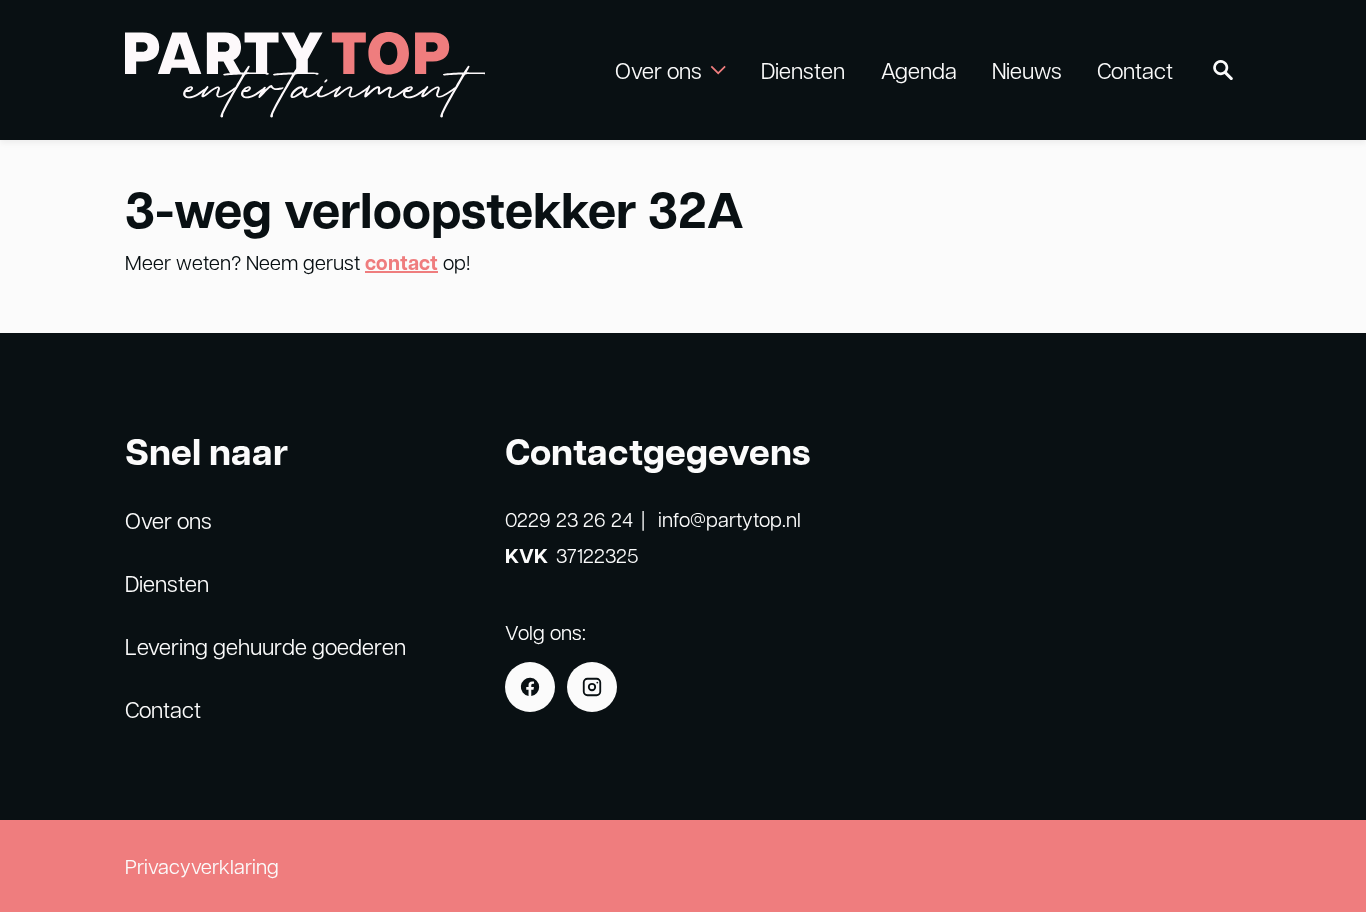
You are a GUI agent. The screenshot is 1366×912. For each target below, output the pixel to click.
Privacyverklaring (202, 866)
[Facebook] (530, 687)
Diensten (803, 70)
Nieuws (1027, 70)
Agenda (919, 70)
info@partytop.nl (729, 519)
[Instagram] (592, 687)
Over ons (168, 520)
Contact (1135, 70)
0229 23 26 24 (569, 519)
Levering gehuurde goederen (265, 646)
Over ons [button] (658, 70)
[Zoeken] (1223, 70)
